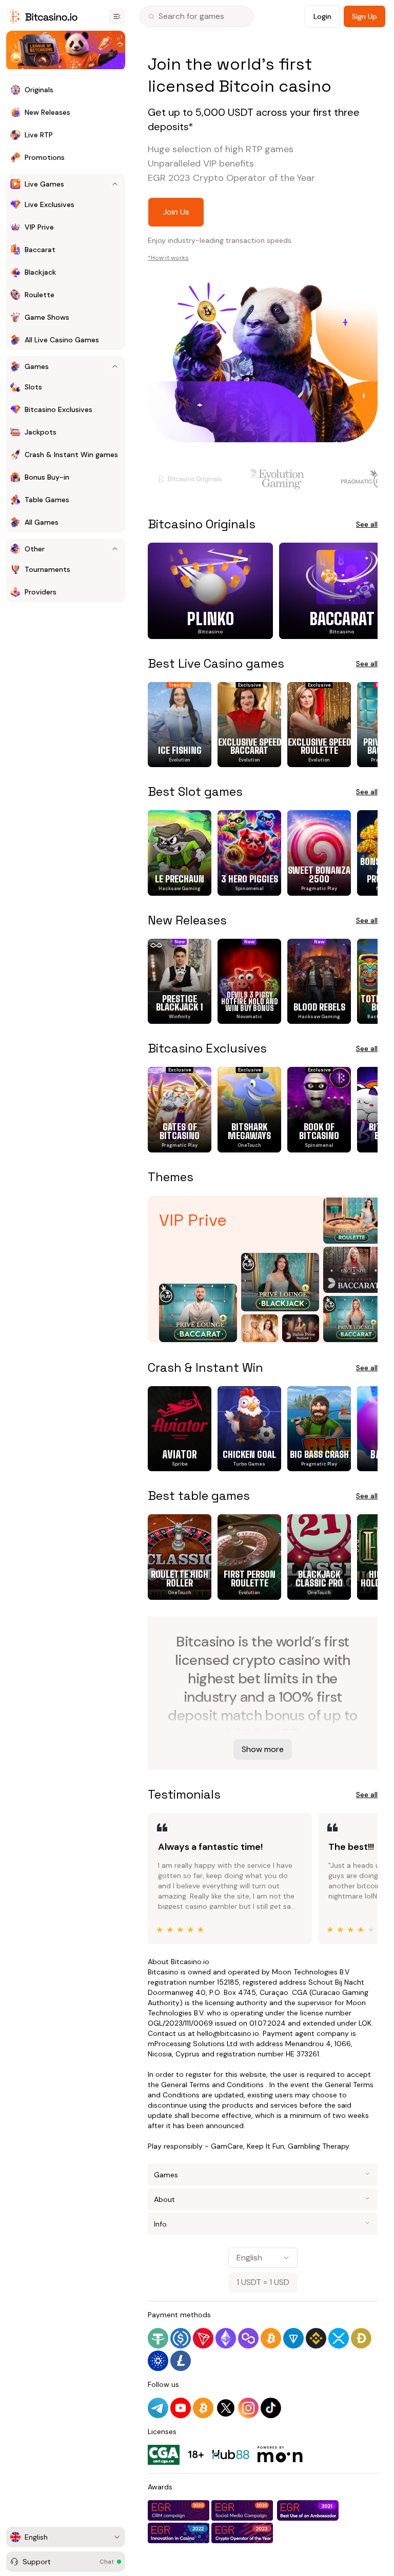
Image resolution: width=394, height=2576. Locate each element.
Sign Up (365, 16)
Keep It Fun (265, 2146)
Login (322, 16)
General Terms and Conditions (212, 2085)
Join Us (176, 212)
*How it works (168, 258)
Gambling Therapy (318, 2146)
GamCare (227, 2146)
